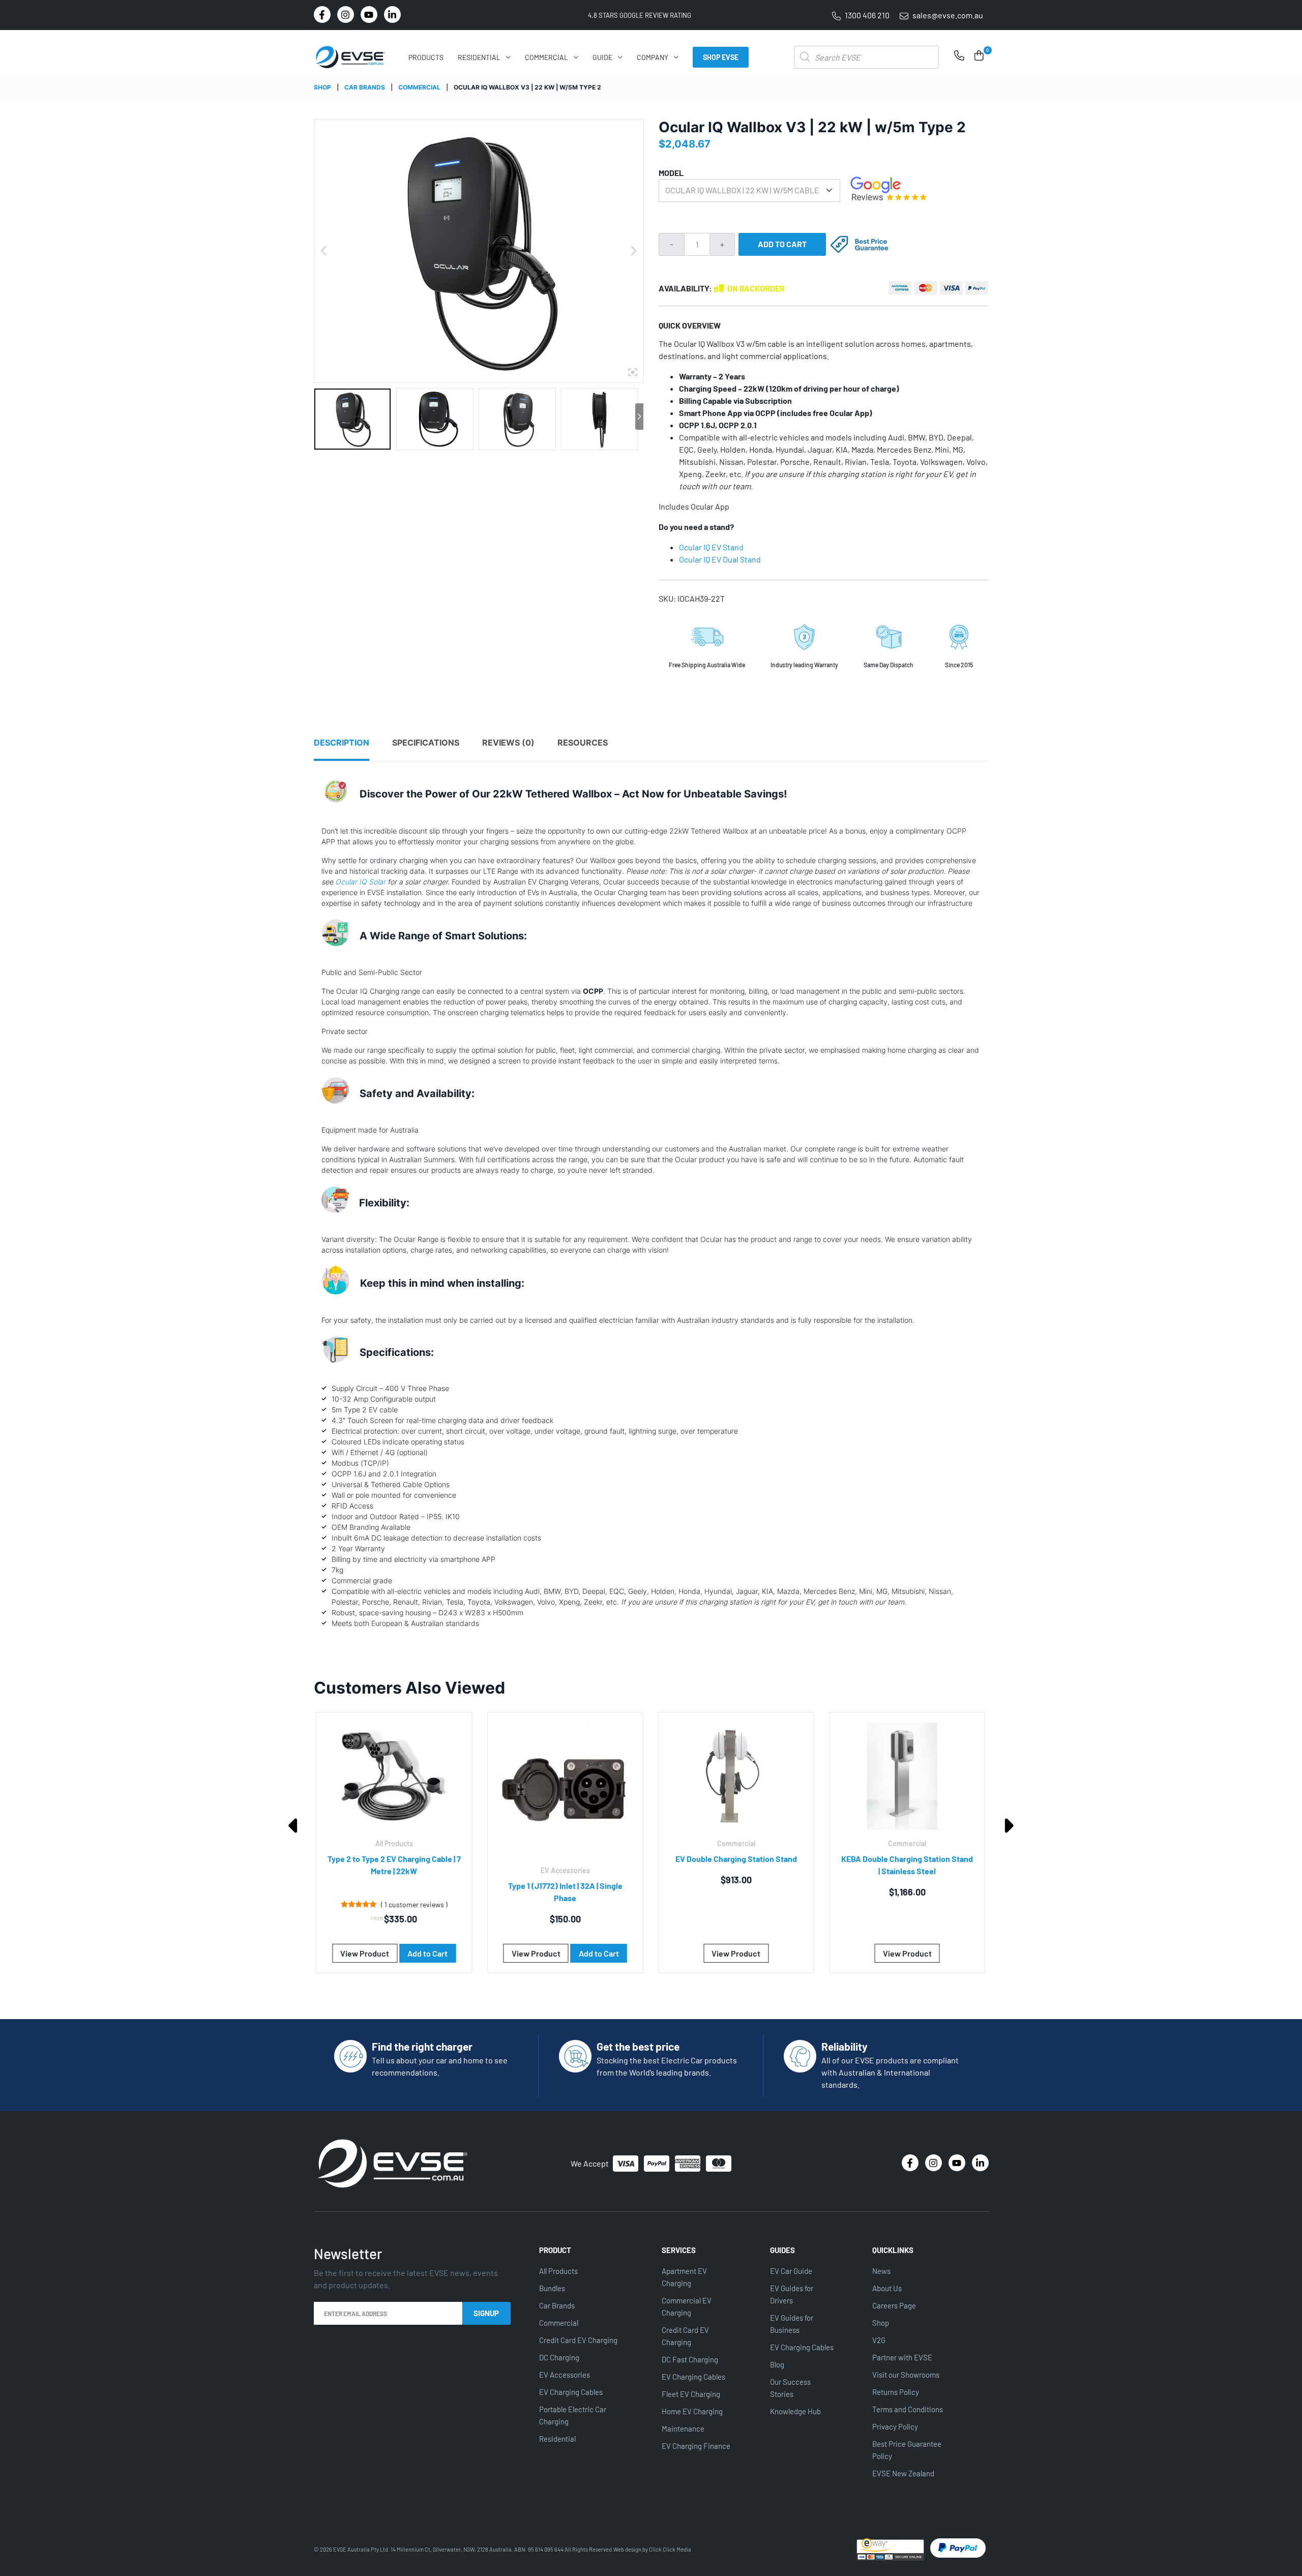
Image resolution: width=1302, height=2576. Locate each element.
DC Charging (559, 2357)
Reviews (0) (508, 743)
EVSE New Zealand (903, 2473)
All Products (558, 2271)
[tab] (352, 749)
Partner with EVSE (902, 2357)
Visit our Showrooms (906, 2375)
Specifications (426, 743)
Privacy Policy (895, 2426)
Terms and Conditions (908, 2409)
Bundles (552, 2288)
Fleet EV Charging (691, 2394)
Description (342, 743)
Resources (583, 743)
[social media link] (322, 14)
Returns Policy (896, 2392)
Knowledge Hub (795, 2411)
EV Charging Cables (571, 2392)
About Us (887, 2288)
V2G (879, 2340)
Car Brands (365, 87)
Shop (322, 87)
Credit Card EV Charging (578, 2340)
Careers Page (894, 2305)
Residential (479, 57)
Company (653, 57)
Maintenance (683, 2429)
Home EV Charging (692, 2411)
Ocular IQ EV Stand (712, 547)
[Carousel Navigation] (651, 1979)
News (881, 2271)
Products (426, 57)
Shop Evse (721, 57)
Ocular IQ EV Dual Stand (721, 559)
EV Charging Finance (696, 2446)
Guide (602, 57)
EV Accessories (565, 2375)
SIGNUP (486, 2313)
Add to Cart (428, 1953)
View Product (365, 1953)
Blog (777, 2364)
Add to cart (782, 244)
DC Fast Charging (690, 2359)
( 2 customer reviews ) (928, 1904)
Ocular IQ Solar (360, 882)
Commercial (546, 57)
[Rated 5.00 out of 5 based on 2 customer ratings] (874, 1904)
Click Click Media (670, 2549)
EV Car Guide (791, 2271)
